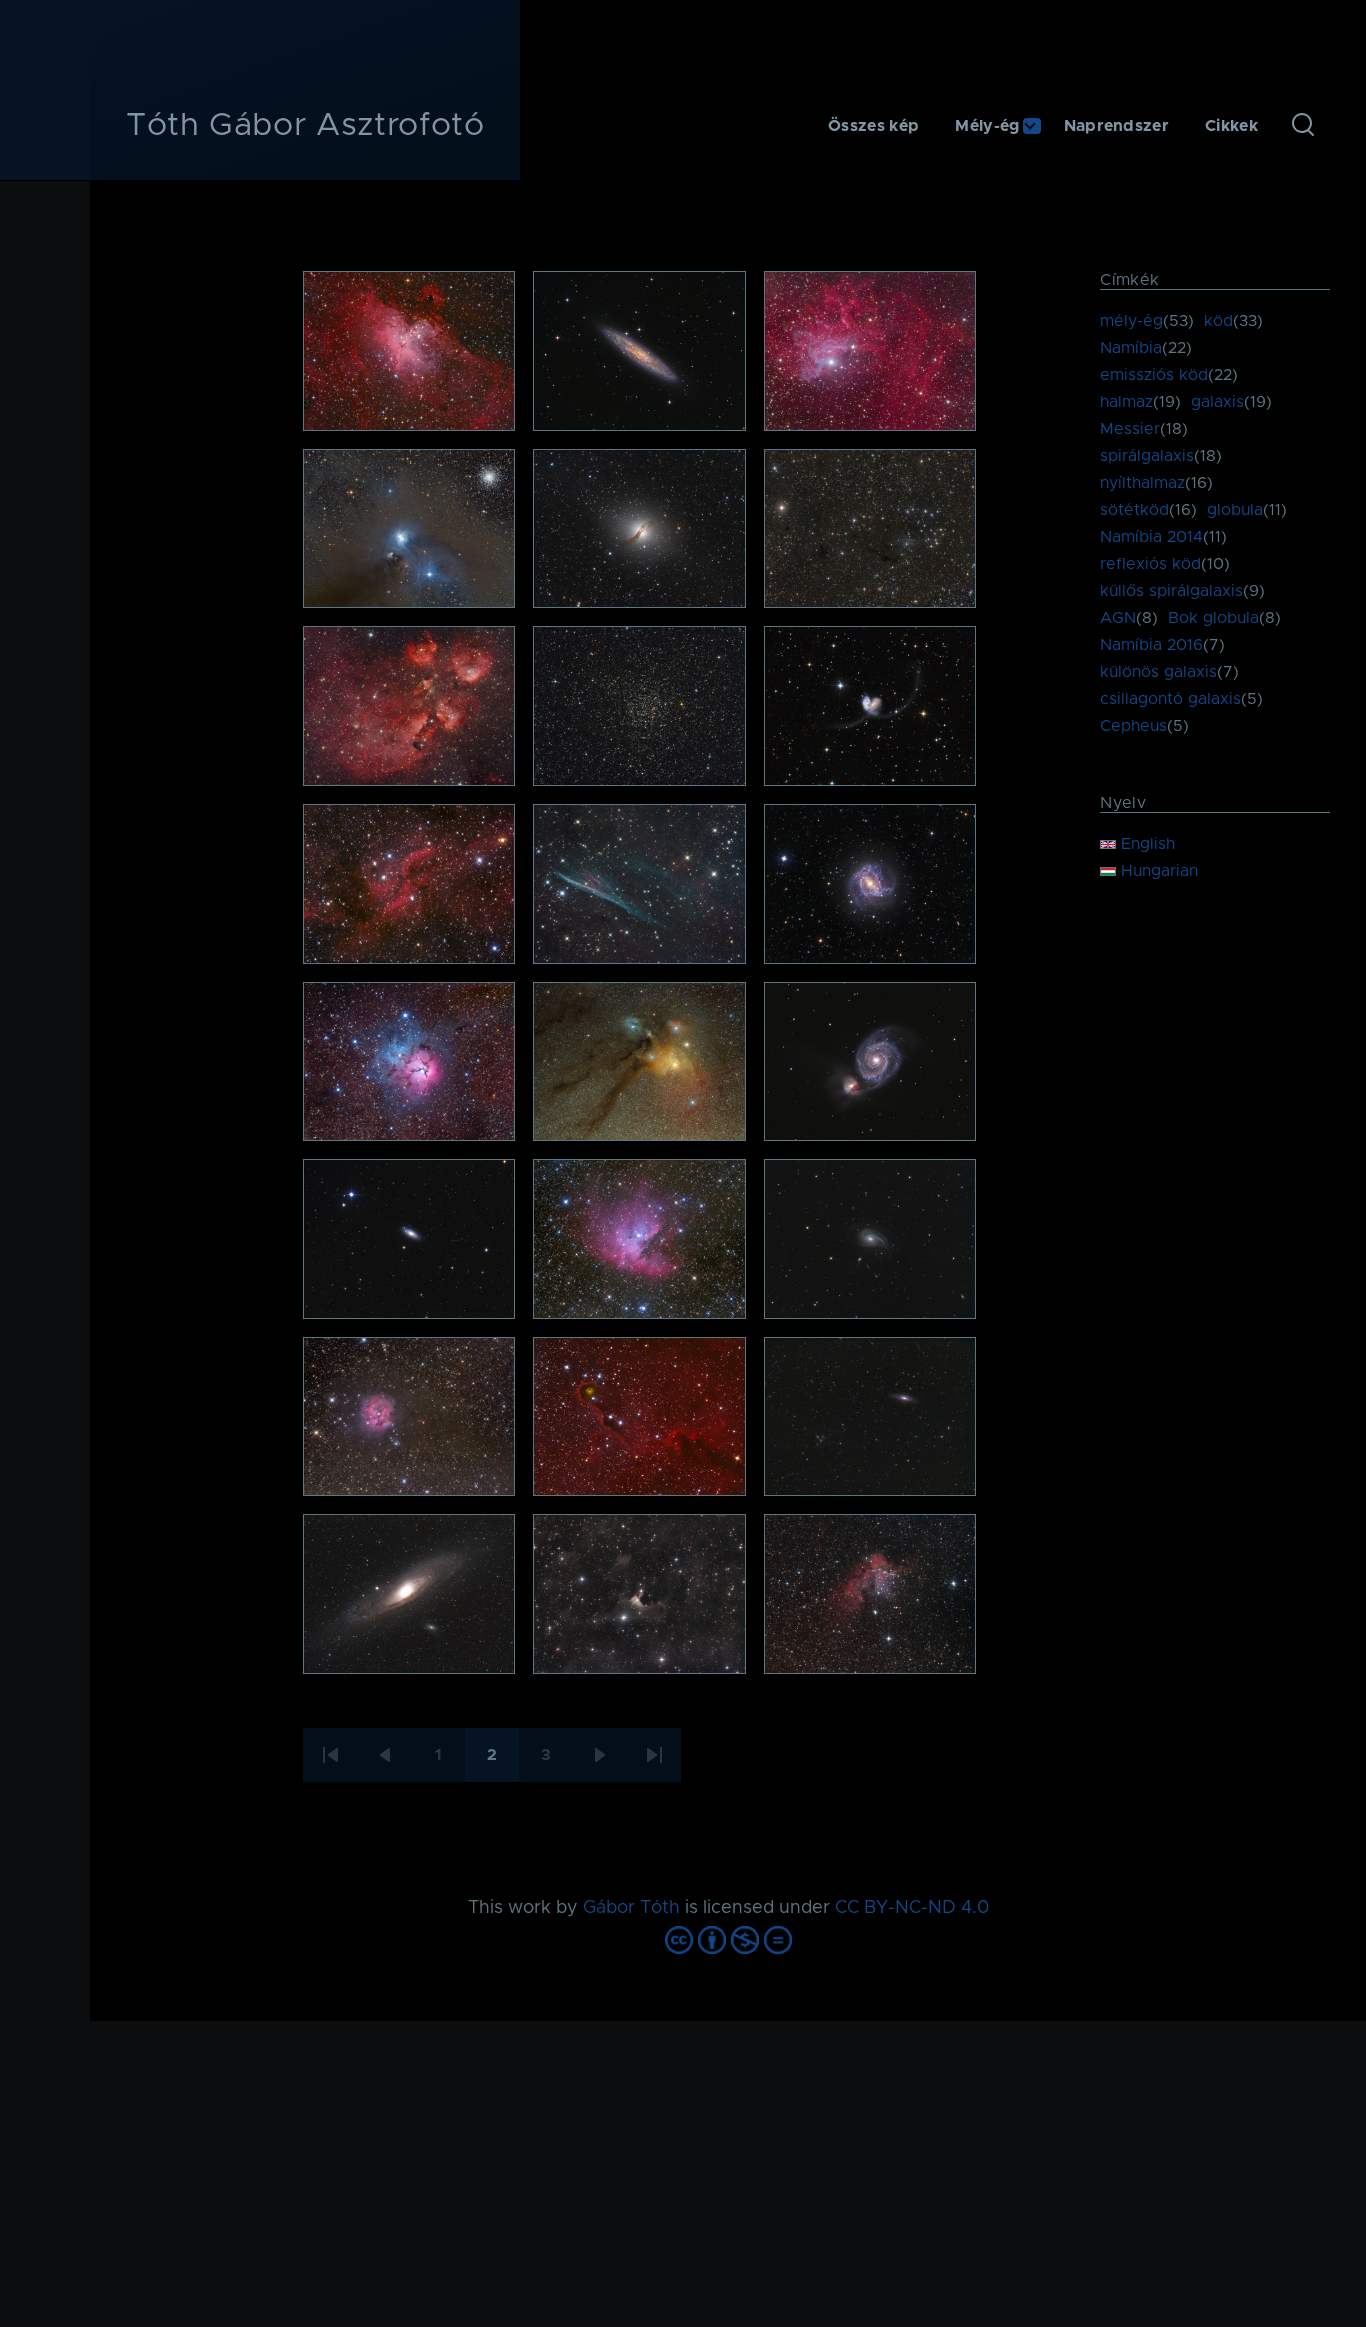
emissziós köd (1154, 375)
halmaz (1126, 402)
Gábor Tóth (631, 1908)
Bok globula (1213, 618)
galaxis (1217, 402)
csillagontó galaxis (1170, 699)
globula (1235, 510)
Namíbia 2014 (1151, 537)
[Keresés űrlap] (1303, 126)
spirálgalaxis (1147, 456)
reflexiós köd (1150, 564)
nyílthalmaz (1142, 483)
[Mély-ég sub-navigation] (1042, 126)
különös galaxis (1158, 672)
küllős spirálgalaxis (1171, 591)
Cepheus (1133, 726)
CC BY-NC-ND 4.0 (912, 1908)
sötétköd (1134, 510)
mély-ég (1131, 321)
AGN (1118, 618)
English (1145, 844)
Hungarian (1157, 871)
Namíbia (1131, 348)
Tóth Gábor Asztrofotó (305, 126)
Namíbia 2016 (1151, 645)
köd (1218, 321)
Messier (1130, 429)
